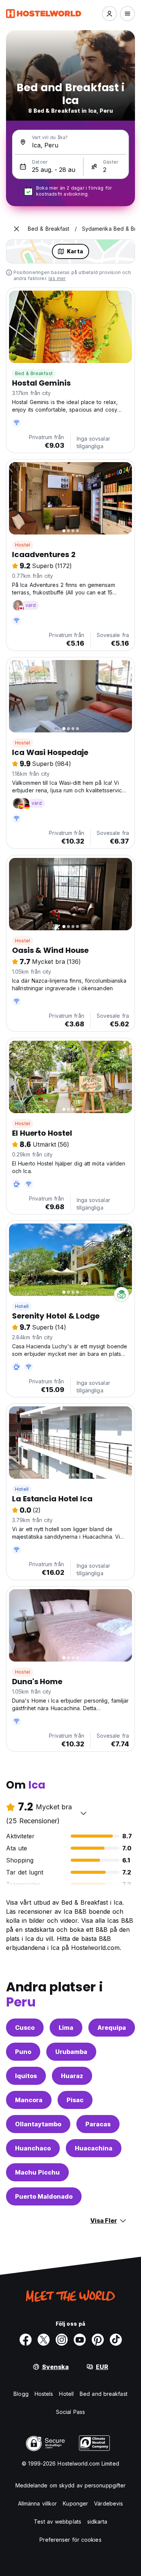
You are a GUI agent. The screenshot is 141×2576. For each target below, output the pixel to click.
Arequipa (112, 2028)
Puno (23, 2052)
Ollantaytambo (38, 2124)
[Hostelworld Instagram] (62, 2340)
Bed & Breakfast (34, 373)
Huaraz (72, 2076)
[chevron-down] (83, 1813)
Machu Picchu (37, 2172)
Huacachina (94, 2148)
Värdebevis (108, 2503)
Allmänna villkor (38, 2503)
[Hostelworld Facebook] (26, 2340)
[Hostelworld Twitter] (44, 2340)
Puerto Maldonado (44, 2196)
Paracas (98, 2124)
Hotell (22, 1306)
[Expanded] (17, 229)
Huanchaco (33, 2148)
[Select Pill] (109, 14)
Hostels (44, 2394)
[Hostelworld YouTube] (80, 2340)
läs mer (57, 278)
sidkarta (97, 2522)
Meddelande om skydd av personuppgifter (71, 2485)
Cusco (25, 2028)
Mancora (29, 2100)
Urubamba (71, 2052)
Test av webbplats (58, 2522)
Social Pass (70, 2412)
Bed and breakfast (104, 2394)
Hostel (23, 545)
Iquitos (26, 2076)
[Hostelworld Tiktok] (116, 2340)
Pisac (75, 2100)
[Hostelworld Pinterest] (98, 2340)
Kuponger (75, 2503)
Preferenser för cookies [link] (70, 2540)
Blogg (21, 2394)
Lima (66, 2028)
